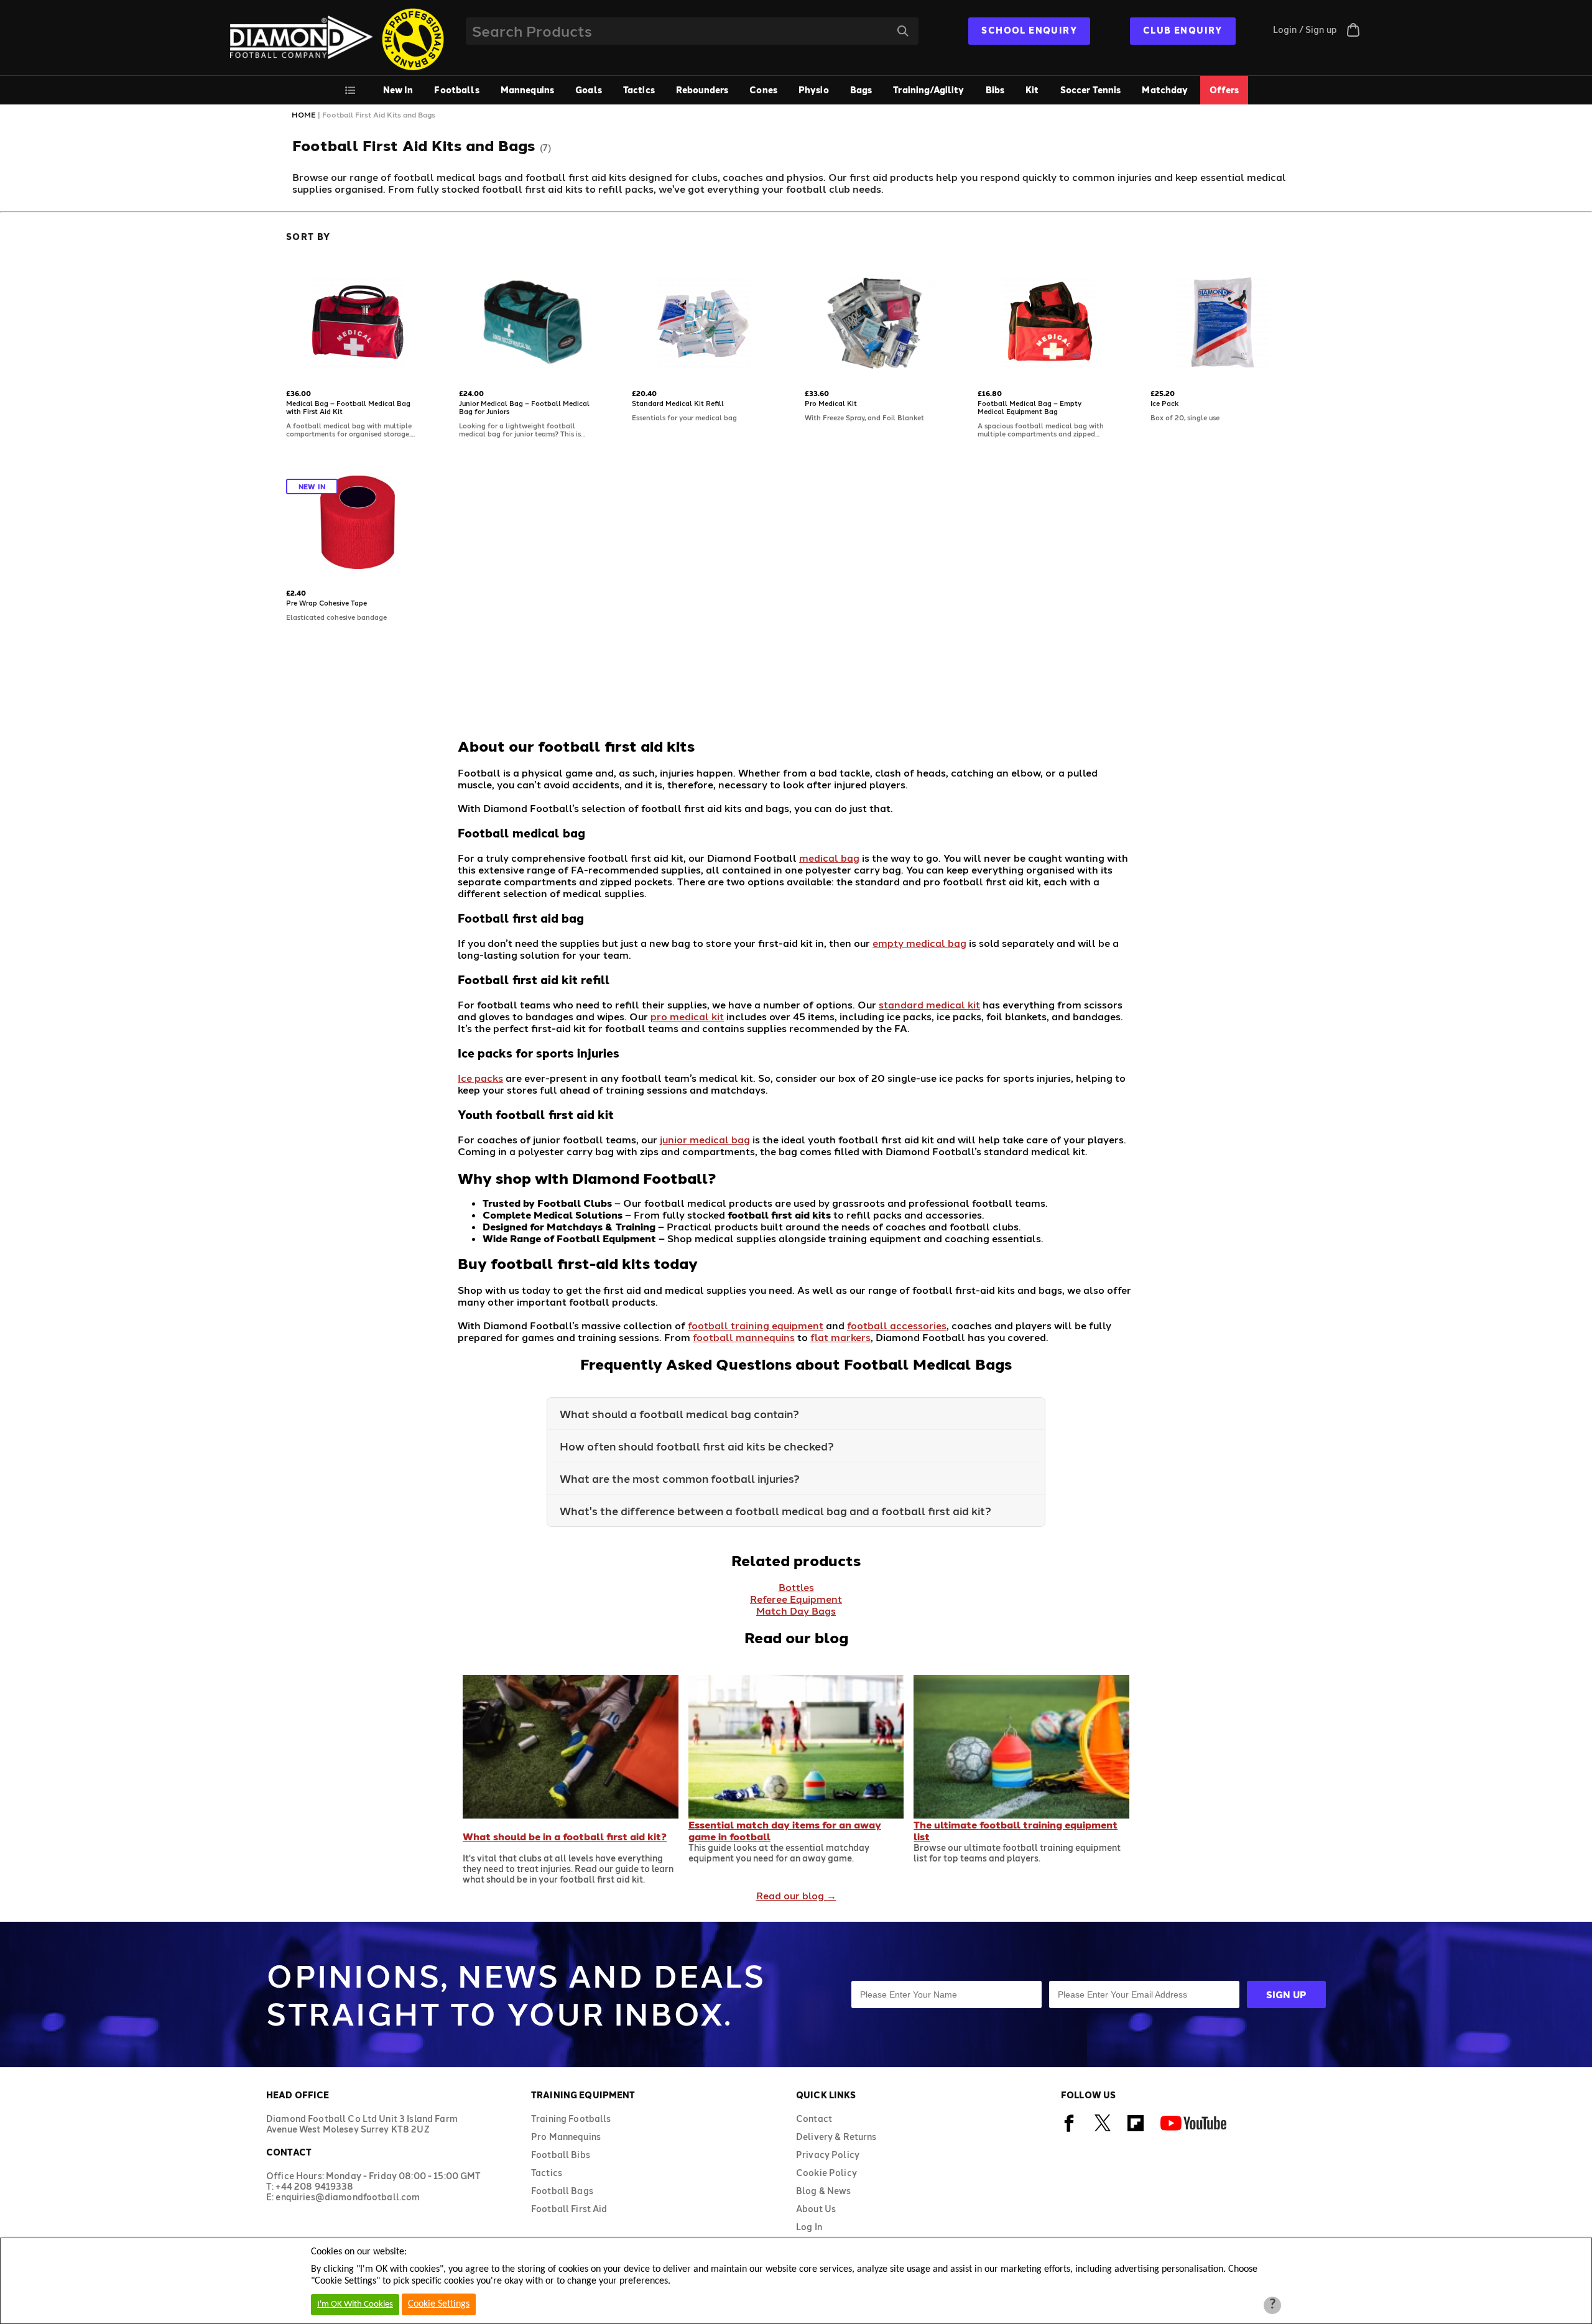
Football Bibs (561, 2155)
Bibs (995, 90)
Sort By (308, 237)
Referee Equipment (796, 1599)
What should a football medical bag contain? (679, 1413)
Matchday (1165, 90)
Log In (809, 2227)
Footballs (456, 90)
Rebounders (702, 90)
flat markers (840, 1337)
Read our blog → (796, 1895)
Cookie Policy (826, 2173)
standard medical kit (929, 1004)
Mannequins (527, 90)
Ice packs (480, 1078)
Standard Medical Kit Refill (678, 403)
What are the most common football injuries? (680, 1478)
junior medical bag (705, 1139)
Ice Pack (1164, 403)
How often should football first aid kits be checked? (697, 1446)
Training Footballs (571, 2119)
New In (398, 90)
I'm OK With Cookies (355, 2304)
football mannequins (744, 1337)
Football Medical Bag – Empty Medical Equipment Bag (1030, 407)
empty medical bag (919, 943)
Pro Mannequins (566, 2137)
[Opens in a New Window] (1069, 2130)
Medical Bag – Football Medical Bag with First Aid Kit (348, 407)
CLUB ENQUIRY (1183, 30)
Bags (861, 90)
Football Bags (562, 2191)
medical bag (829, 858)
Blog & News (824, 2191)
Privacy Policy (828, 2155)
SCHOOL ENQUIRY (1029, 30)
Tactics (639, 90)
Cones (763, 90)
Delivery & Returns (836, 2137)
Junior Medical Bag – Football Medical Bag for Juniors (524, 407)
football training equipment (756, 1325)
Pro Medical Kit (831, 403)
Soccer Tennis (1091, 90)
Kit (1032, 90)
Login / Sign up (1305, 30)
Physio (814, 90)
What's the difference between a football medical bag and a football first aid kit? (775, 1510)
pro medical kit (687, 1016)
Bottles (796, 1587)
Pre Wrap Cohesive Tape (326, 603)
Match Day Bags (796, 1611)
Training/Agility (928, 90)
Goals (589, 90)
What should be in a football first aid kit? (565, 1836)
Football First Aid (569, 2209)
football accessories (897, 1325)
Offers (1224, 90)
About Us (816, 2209)
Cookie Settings (439, 2304)
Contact (814, 2119)
